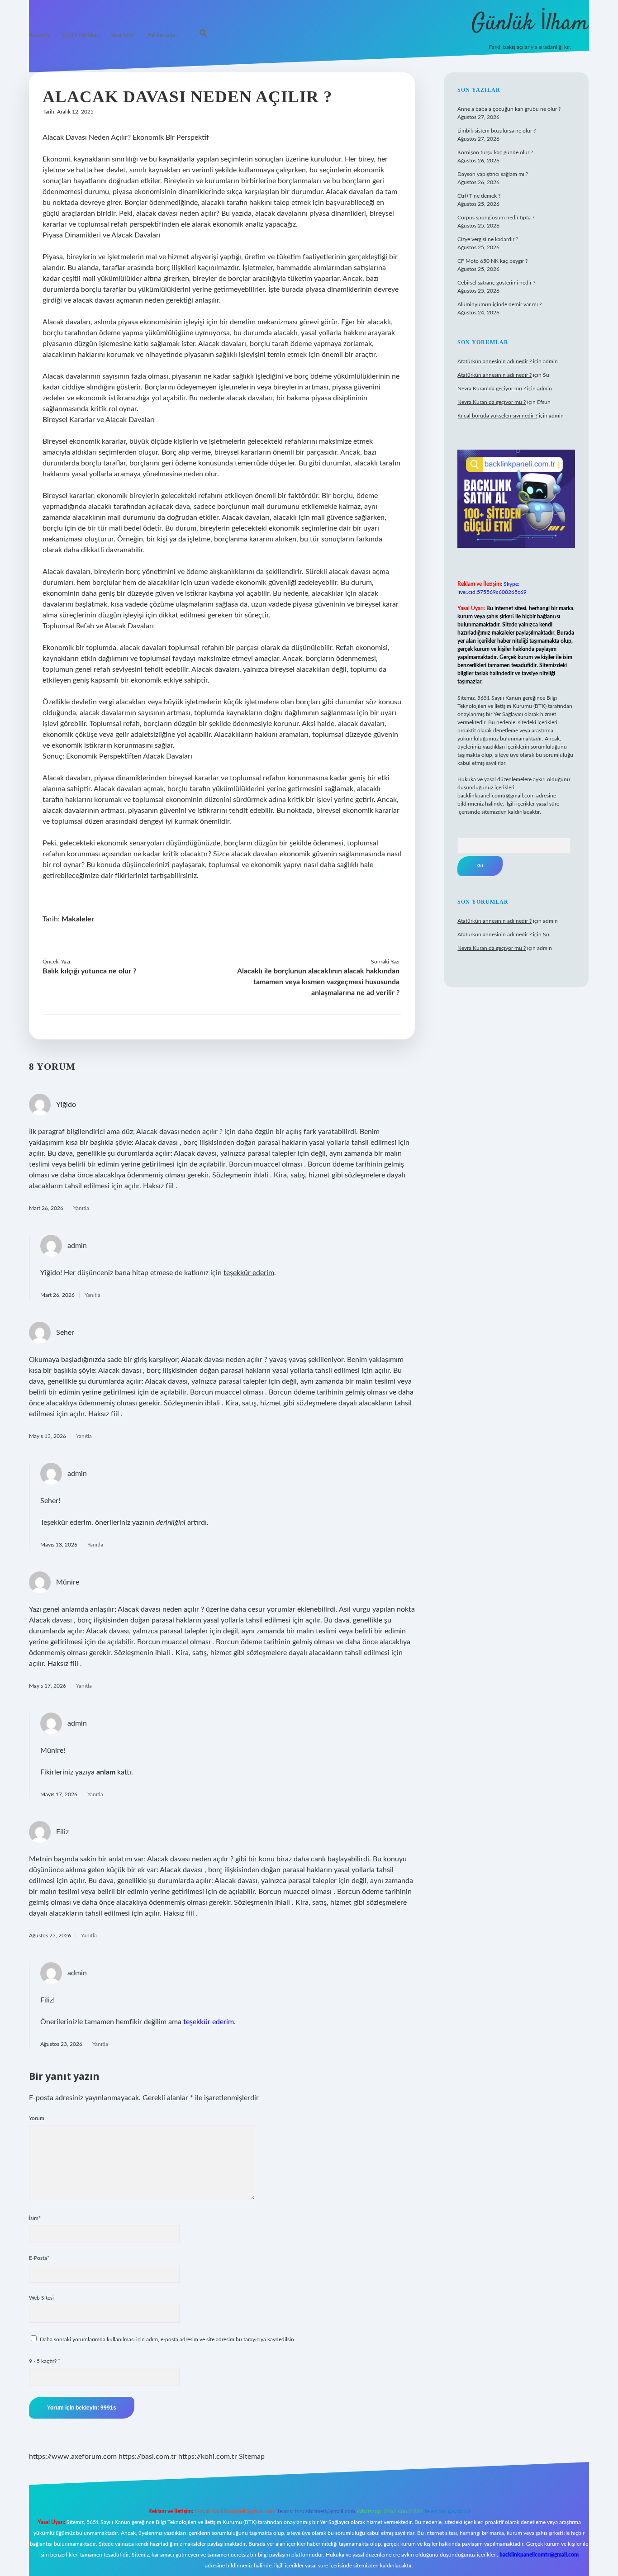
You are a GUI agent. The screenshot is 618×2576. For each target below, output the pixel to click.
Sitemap (252, 2457)
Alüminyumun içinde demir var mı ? (499, 304)
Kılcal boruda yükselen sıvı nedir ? (497, 416)
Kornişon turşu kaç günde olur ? (495, 152)
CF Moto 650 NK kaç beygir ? (492, 261)
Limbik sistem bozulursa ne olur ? (497, 131)
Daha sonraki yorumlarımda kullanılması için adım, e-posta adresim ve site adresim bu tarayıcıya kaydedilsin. (168, 2339)
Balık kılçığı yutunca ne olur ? (89, 971)
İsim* (35, 2218)
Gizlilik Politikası (81, 35)
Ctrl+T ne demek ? (479, 196)
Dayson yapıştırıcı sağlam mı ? (493, 174)
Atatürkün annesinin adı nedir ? (494, 361)
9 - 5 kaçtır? (45, 2361)
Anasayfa (40, 35)
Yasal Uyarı (124, 35)
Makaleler (78, 919)
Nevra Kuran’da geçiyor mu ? (492, 389)
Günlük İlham (530, 24)
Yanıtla (81, 1208)
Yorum (37, 2118)
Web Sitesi (41, 2298)
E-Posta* (39, 2258)
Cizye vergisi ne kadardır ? (488, 239)
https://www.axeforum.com (73, 2457)
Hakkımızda (161, 35)
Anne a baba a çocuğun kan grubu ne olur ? (509, 109)
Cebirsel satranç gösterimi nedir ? (496, 283)
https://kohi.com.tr (208, 2457)
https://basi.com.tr (147, 2457)
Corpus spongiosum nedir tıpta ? (496, 218)
